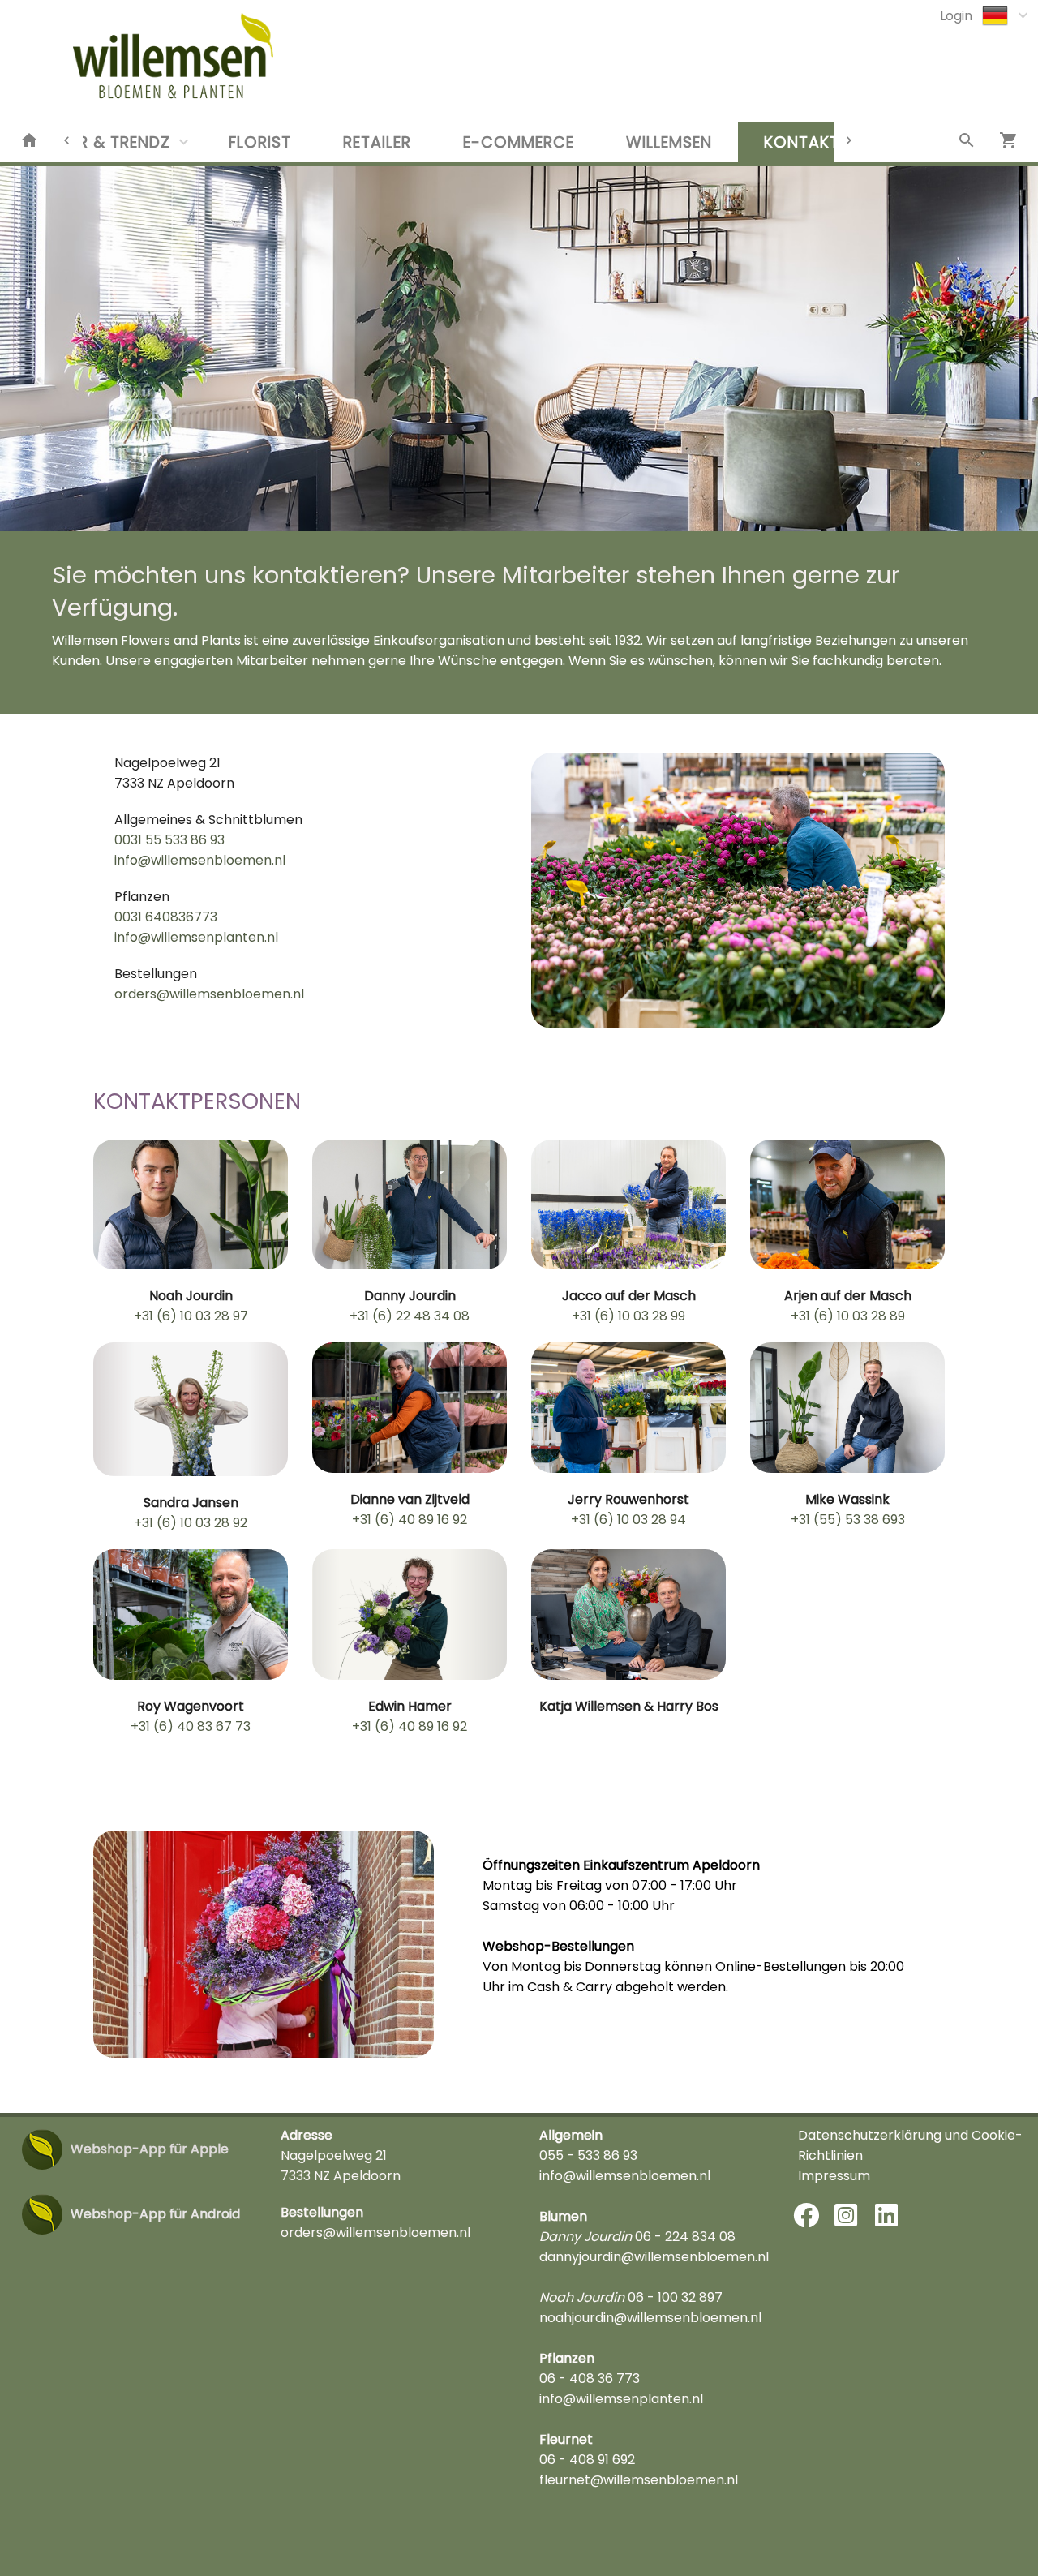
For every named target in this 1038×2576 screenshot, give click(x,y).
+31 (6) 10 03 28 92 (191, 1523)
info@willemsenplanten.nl (196, 937)
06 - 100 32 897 (675, 2297)
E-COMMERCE (519, 142)
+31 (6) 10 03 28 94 (628, 1520)
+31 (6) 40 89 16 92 (410, 1520)
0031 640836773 (166, 917)
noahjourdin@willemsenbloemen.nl (650, 2318)
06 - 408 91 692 (587, 2460)
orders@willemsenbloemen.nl (209, 994)
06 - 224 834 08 (685, 2237)
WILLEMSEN (669, 142)
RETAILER (377, 142)
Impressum (834, 2176)
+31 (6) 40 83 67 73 (191, 1726)
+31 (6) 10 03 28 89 (848, 1316)
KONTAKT (802, 142)
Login (956, 16)
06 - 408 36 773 (590, 2379)
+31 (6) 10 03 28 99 (628, 1316)
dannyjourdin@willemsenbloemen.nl (654, 2257)
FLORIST (260, 142)
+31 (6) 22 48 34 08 (410, 1316)
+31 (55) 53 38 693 (848, 1520)
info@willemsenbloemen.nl (200, 860)
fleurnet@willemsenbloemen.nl (639, 2480)
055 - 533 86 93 (588, 2155)
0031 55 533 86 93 (169, 840)
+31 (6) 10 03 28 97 (191, 1316)
